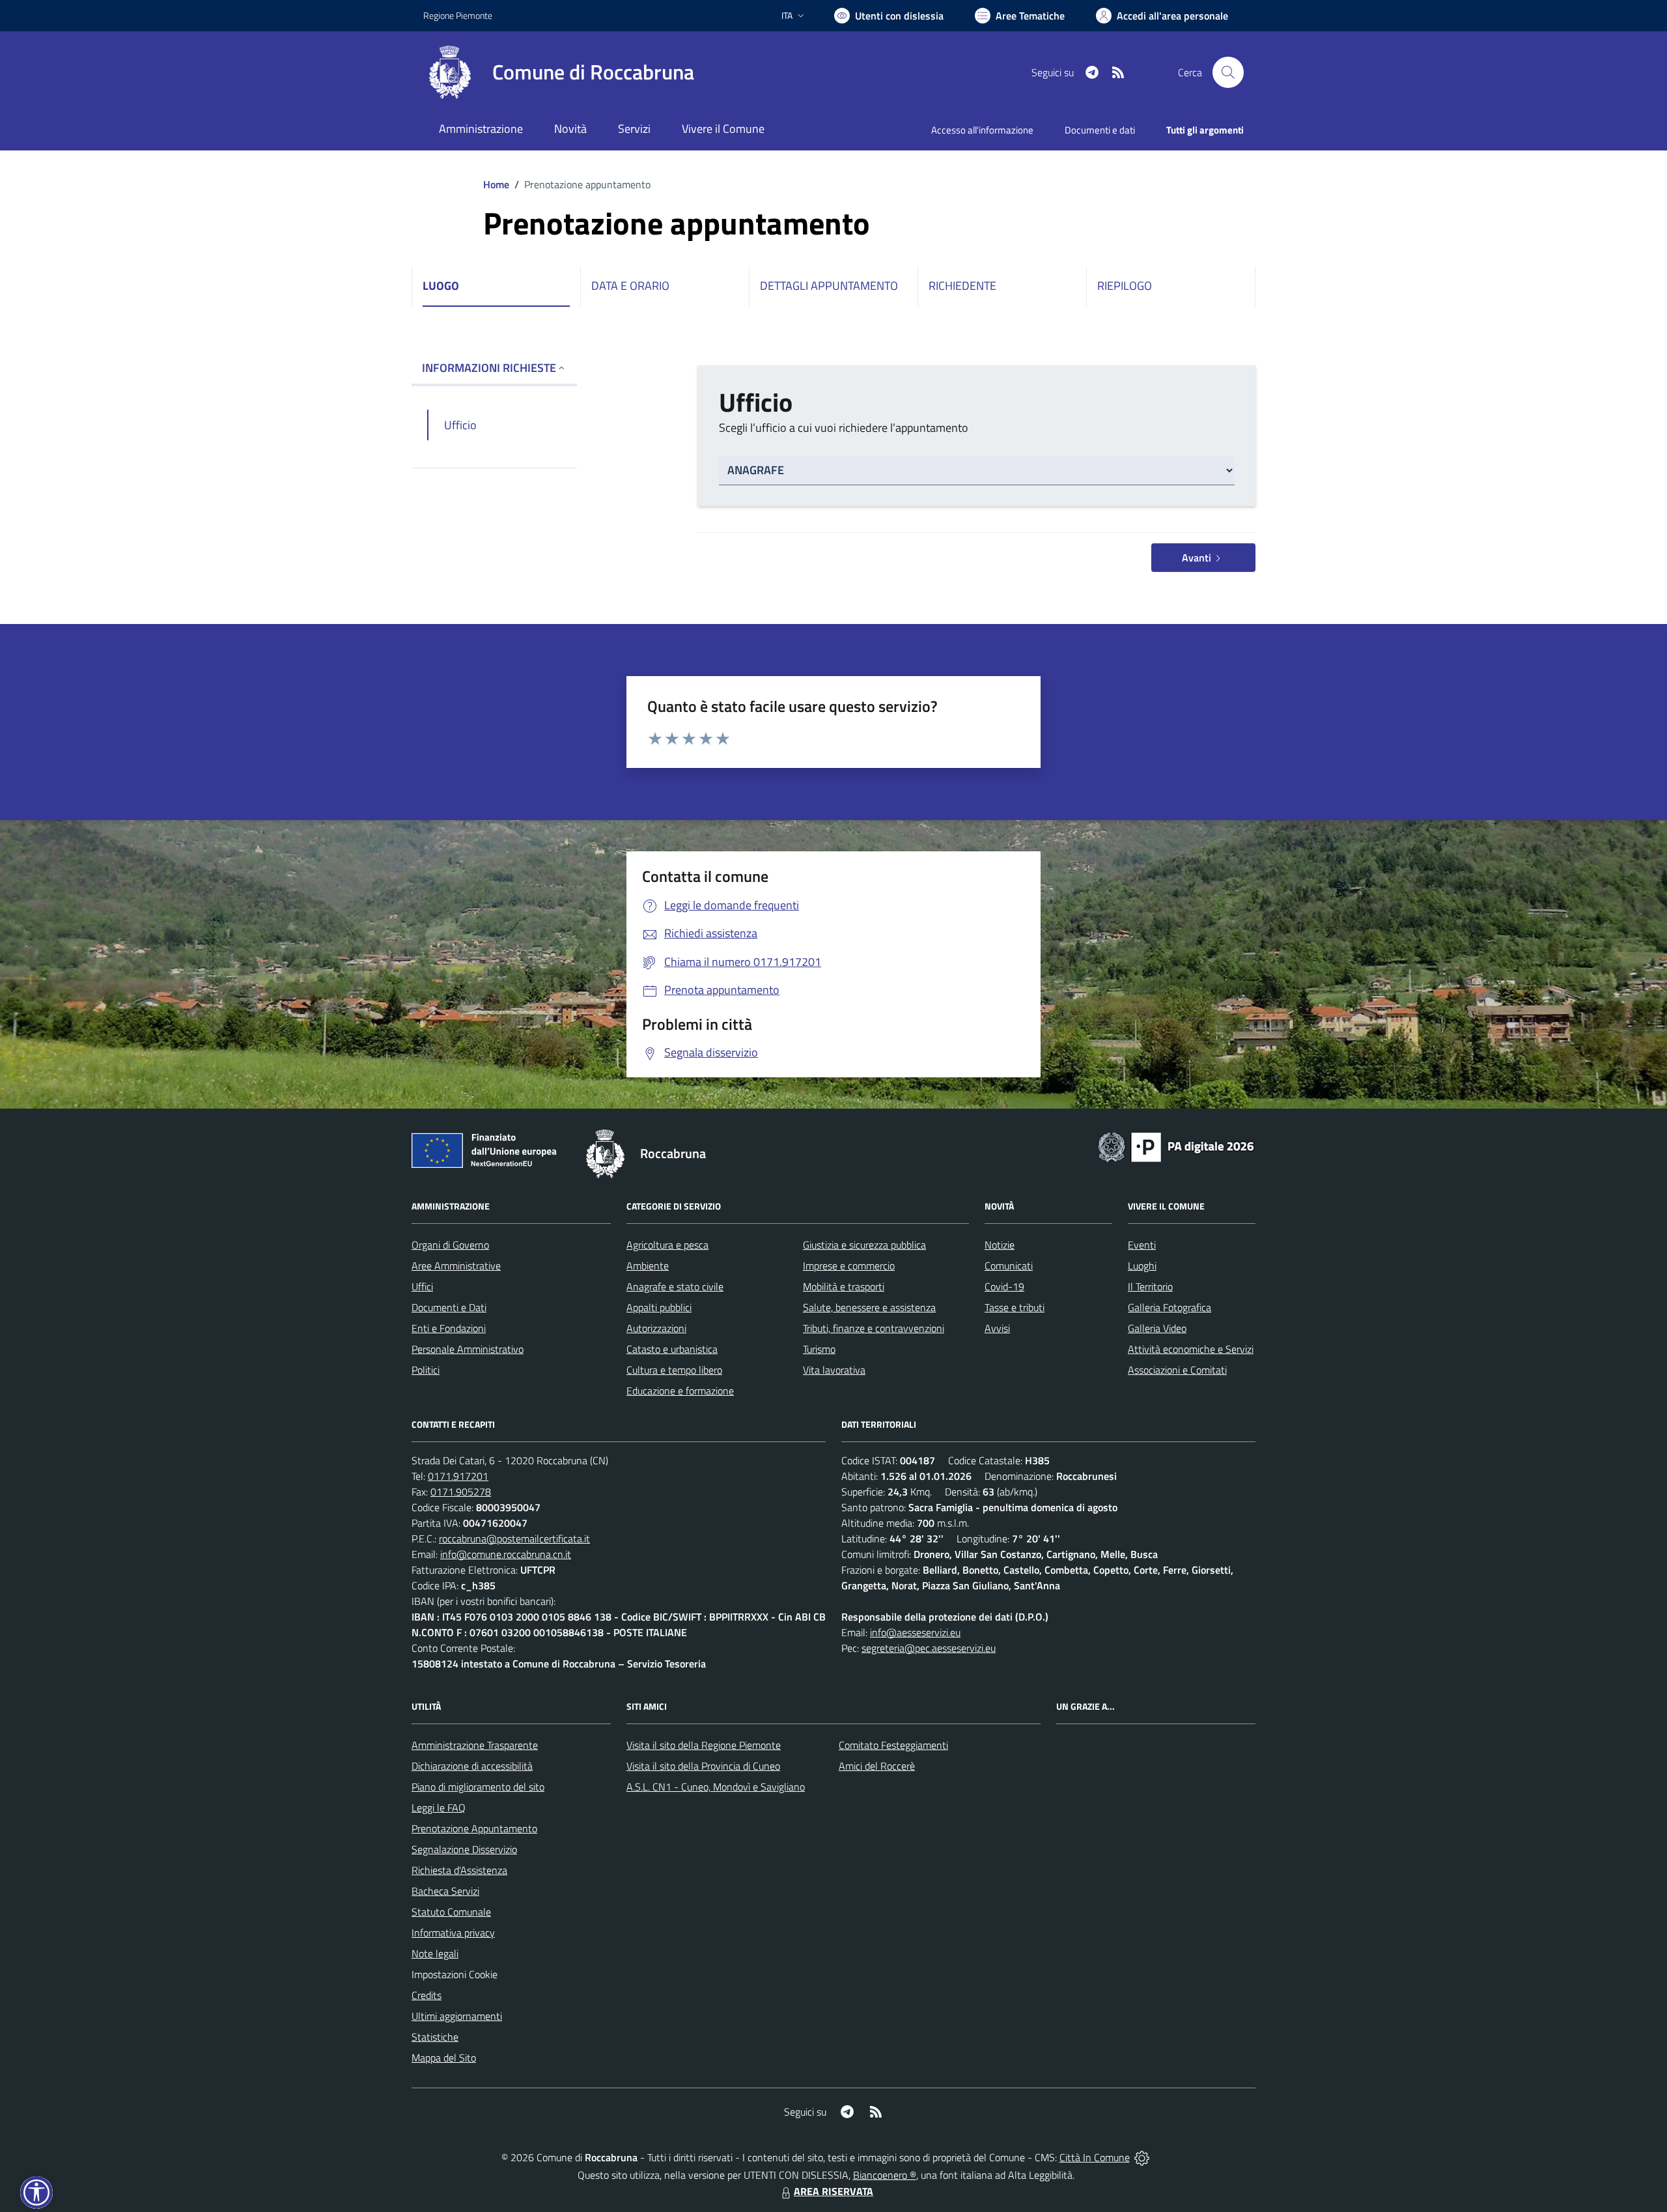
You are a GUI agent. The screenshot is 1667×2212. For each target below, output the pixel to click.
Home (496, 184)
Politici (426, 1370)
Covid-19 (1004, 1286)
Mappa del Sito (444, 2058)
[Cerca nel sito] (1228, 72)
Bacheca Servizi (445, 1891)
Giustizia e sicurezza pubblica (864, 1245)
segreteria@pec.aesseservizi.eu (929, 1648)
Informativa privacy (453, 1933)
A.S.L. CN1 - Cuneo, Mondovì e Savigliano (716, 1787)
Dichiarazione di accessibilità (472, 1766)
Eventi (1142, 1245)
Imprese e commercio (849, 1266)
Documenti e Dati (449, 1307)
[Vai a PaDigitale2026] (1176, 1146)
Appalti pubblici (659, 1307)
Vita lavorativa (834, 1370)
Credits (427, 1995)
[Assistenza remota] (1142, 2157)
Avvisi (997, 1328)
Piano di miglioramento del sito (478, 1787)
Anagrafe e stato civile (675, 1286)
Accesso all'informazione (982, 130)
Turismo (819, 1349)
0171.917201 (458, 1476)
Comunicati (1009, 1266)
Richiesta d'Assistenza (459, 1870)
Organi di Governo (450, 1245)
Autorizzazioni (656, 1328)
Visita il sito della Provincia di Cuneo (703, 1766)
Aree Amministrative (456, 1266)
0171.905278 (461, 1492)
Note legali (435, 1953)
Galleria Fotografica (1170, 1307)
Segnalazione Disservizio (464, 1849)
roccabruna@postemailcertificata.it (514, 1538)
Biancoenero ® (885, 2175)
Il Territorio (1150, 1286)
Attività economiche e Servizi (1191, 1349)
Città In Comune (1095, 2157)
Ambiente (648, 1266)
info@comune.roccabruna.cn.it (506, 1554)
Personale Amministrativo (468, 1349)
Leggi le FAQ (439, 1808)
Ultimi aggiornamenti (457, 2016)
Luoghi (1142, 1266)
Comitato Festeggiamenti (893, 1745)
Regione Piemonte (458, 15)
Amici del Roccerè (877, 1766)
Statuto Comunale (451, 1912)
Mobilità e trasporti (844, 1286)
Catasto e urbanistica (672, 1349)
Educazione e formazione (680, 1391)
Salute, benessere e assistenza (869, 1307)
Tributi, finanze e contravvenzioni (874, 1328)
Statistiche (435, 2037)
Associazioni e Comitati (1177, 1370)
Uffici (422, 1286)
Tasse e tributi (1015, 1307)
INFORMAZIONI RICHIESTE (489, 368)
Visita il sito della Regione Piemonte (704, 1745)
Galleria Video (1157, 1328)
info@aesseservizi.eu (915, 1632)
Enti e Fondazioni (449, 1328)
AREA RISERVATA (833, 2191)
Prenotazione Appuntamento (474, 1828)
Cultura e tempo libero (674, 1370)
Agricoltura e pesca (667, 1245)
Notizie (1000, 1245)
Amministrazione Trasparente (475, 1745)
